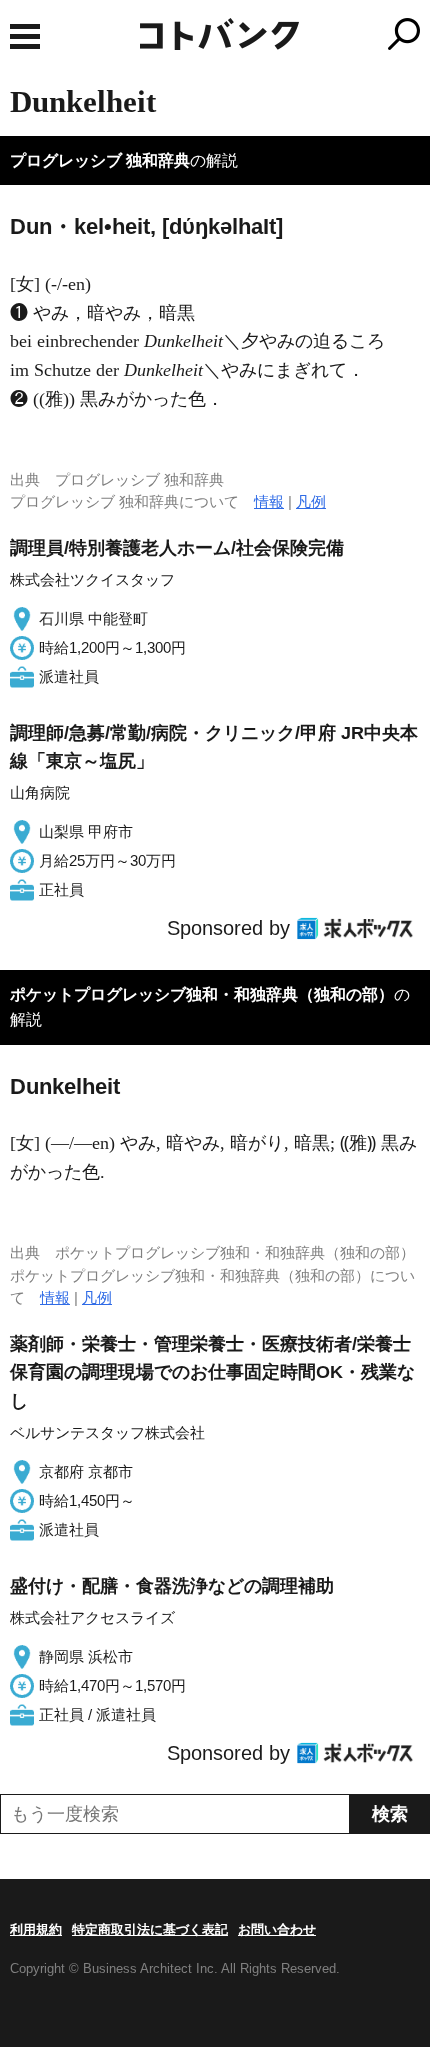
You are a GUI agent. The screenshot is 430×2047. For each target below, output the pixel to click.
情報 (269, 501)
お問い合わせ (277, 1929)
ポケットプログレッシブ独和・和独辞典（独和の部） (202, 994)
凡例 (311, 501)
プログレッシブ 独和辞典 (100, 160)
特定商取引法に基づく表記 (150, 1929)
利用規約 (36, 1929)
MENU (25, 36)
